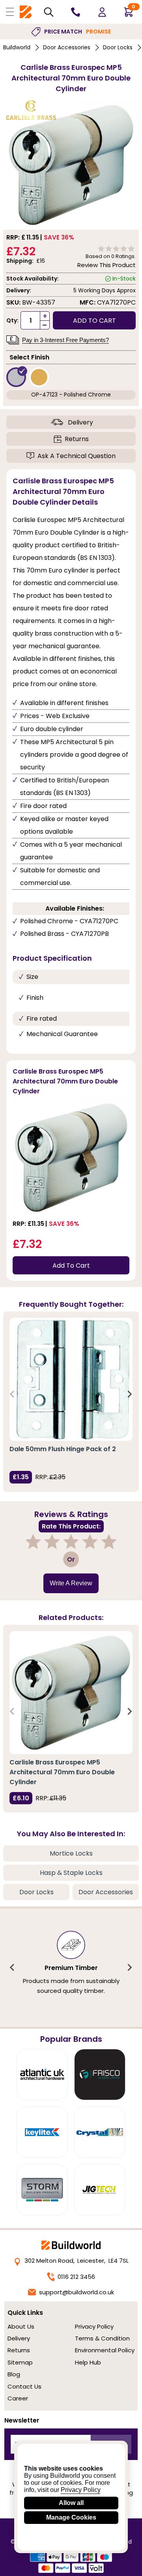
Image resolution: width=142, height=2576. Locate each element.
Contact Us (24, 2386)
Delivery (80, 422)
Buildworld (17, 47)
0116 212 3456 (76, 2277)
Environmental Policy (105, 2350)
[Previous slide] (13, 1394)
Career (18, 2398)
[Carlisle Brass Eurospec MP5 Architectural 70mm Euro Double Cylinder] (71, 1693)
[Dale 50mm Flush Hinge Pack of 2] (71, 1379)
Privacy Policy (94, 2326)
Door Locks (118, 47)
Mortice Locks (71, 1853)
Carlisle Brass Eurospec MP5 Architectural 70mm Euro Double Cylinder (62, 1772)
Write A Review (71, 1583)
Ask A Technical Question (77, 456)
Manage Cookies (71, 2517)
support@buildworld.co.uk (77, 2292)
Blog (14, 2374)
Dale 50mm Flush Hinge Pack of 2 (63, 1449)
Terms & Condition (102, 2338)
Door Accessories (67, 47)
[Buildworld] (26, 12)
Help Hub (88, 2362)
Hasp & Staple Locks (71, 1873)
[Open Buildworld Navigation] (10, 12)
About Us (21, 2326)
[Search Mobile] (49, 12)
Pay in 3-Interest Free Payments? (65, 340)
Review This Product (106, 265)
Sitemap (20, 2362)
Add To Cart (71, 1266)
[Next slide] (129, 1394)
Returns (77, 439)
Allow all (71, 2503)
